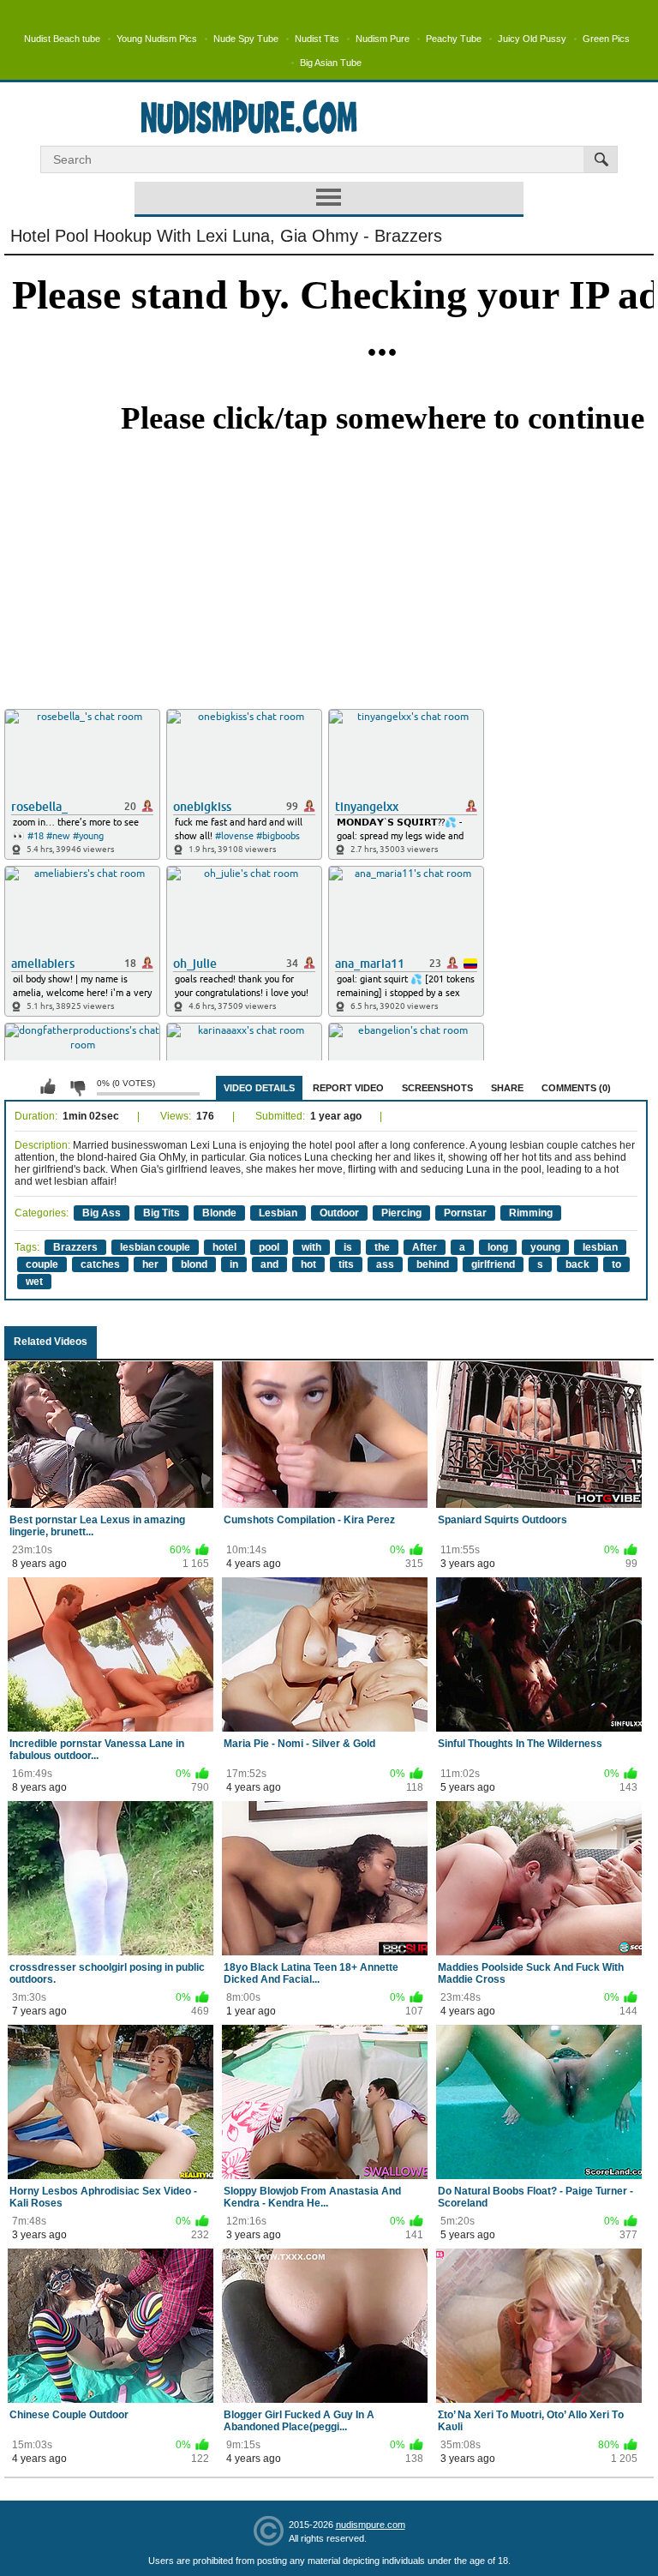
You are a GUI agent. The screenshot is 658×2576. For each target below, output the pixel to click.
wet (34, 1282)
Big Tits (162, 1213)
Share (507, 1088)
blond (194, 1264)
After (425, 1247)
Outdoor (339, 1213)
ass (385, 1264)
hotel (224, 1247)
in (234, 1264)
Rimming (531, 1213)
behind (433, 1264)
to (616, 1264)
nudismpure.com (371, 2525)
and (269, 1264)
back (577, 1264)
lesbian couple (155, 1247)
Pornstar (465, 1213)
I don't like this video (77, 1087)
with (311, 1247)
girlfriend (493, 1264)
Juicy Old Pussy (532, 39)
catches (100, 1264)
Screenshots (437, 1088)
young (545, 1247)
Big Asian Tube (331, 63)
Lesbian (278, 1213)
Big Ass (102, 1213)
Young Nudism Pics (157, 39)
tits (346, 1264)
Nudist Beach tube (62, 39)
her (150, 1264)
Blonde (219, 1213)
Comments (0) (576, 1088)
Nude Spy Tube (246, 39)
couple (42, 1264)
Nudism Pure (383, 39)
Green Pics (606, 39)
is (348, 1247)
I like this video (48, 1087)
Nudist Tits (317, 39)
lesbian (600, 1247)
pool (269, 1247)
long (498, 1247)
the (382, 1247)
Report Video (348, 1088)
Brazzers (75, 1247)
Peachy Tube (454, 39)
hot (308, 1264)
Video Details (259, 1088)
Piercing (401, 1213)
